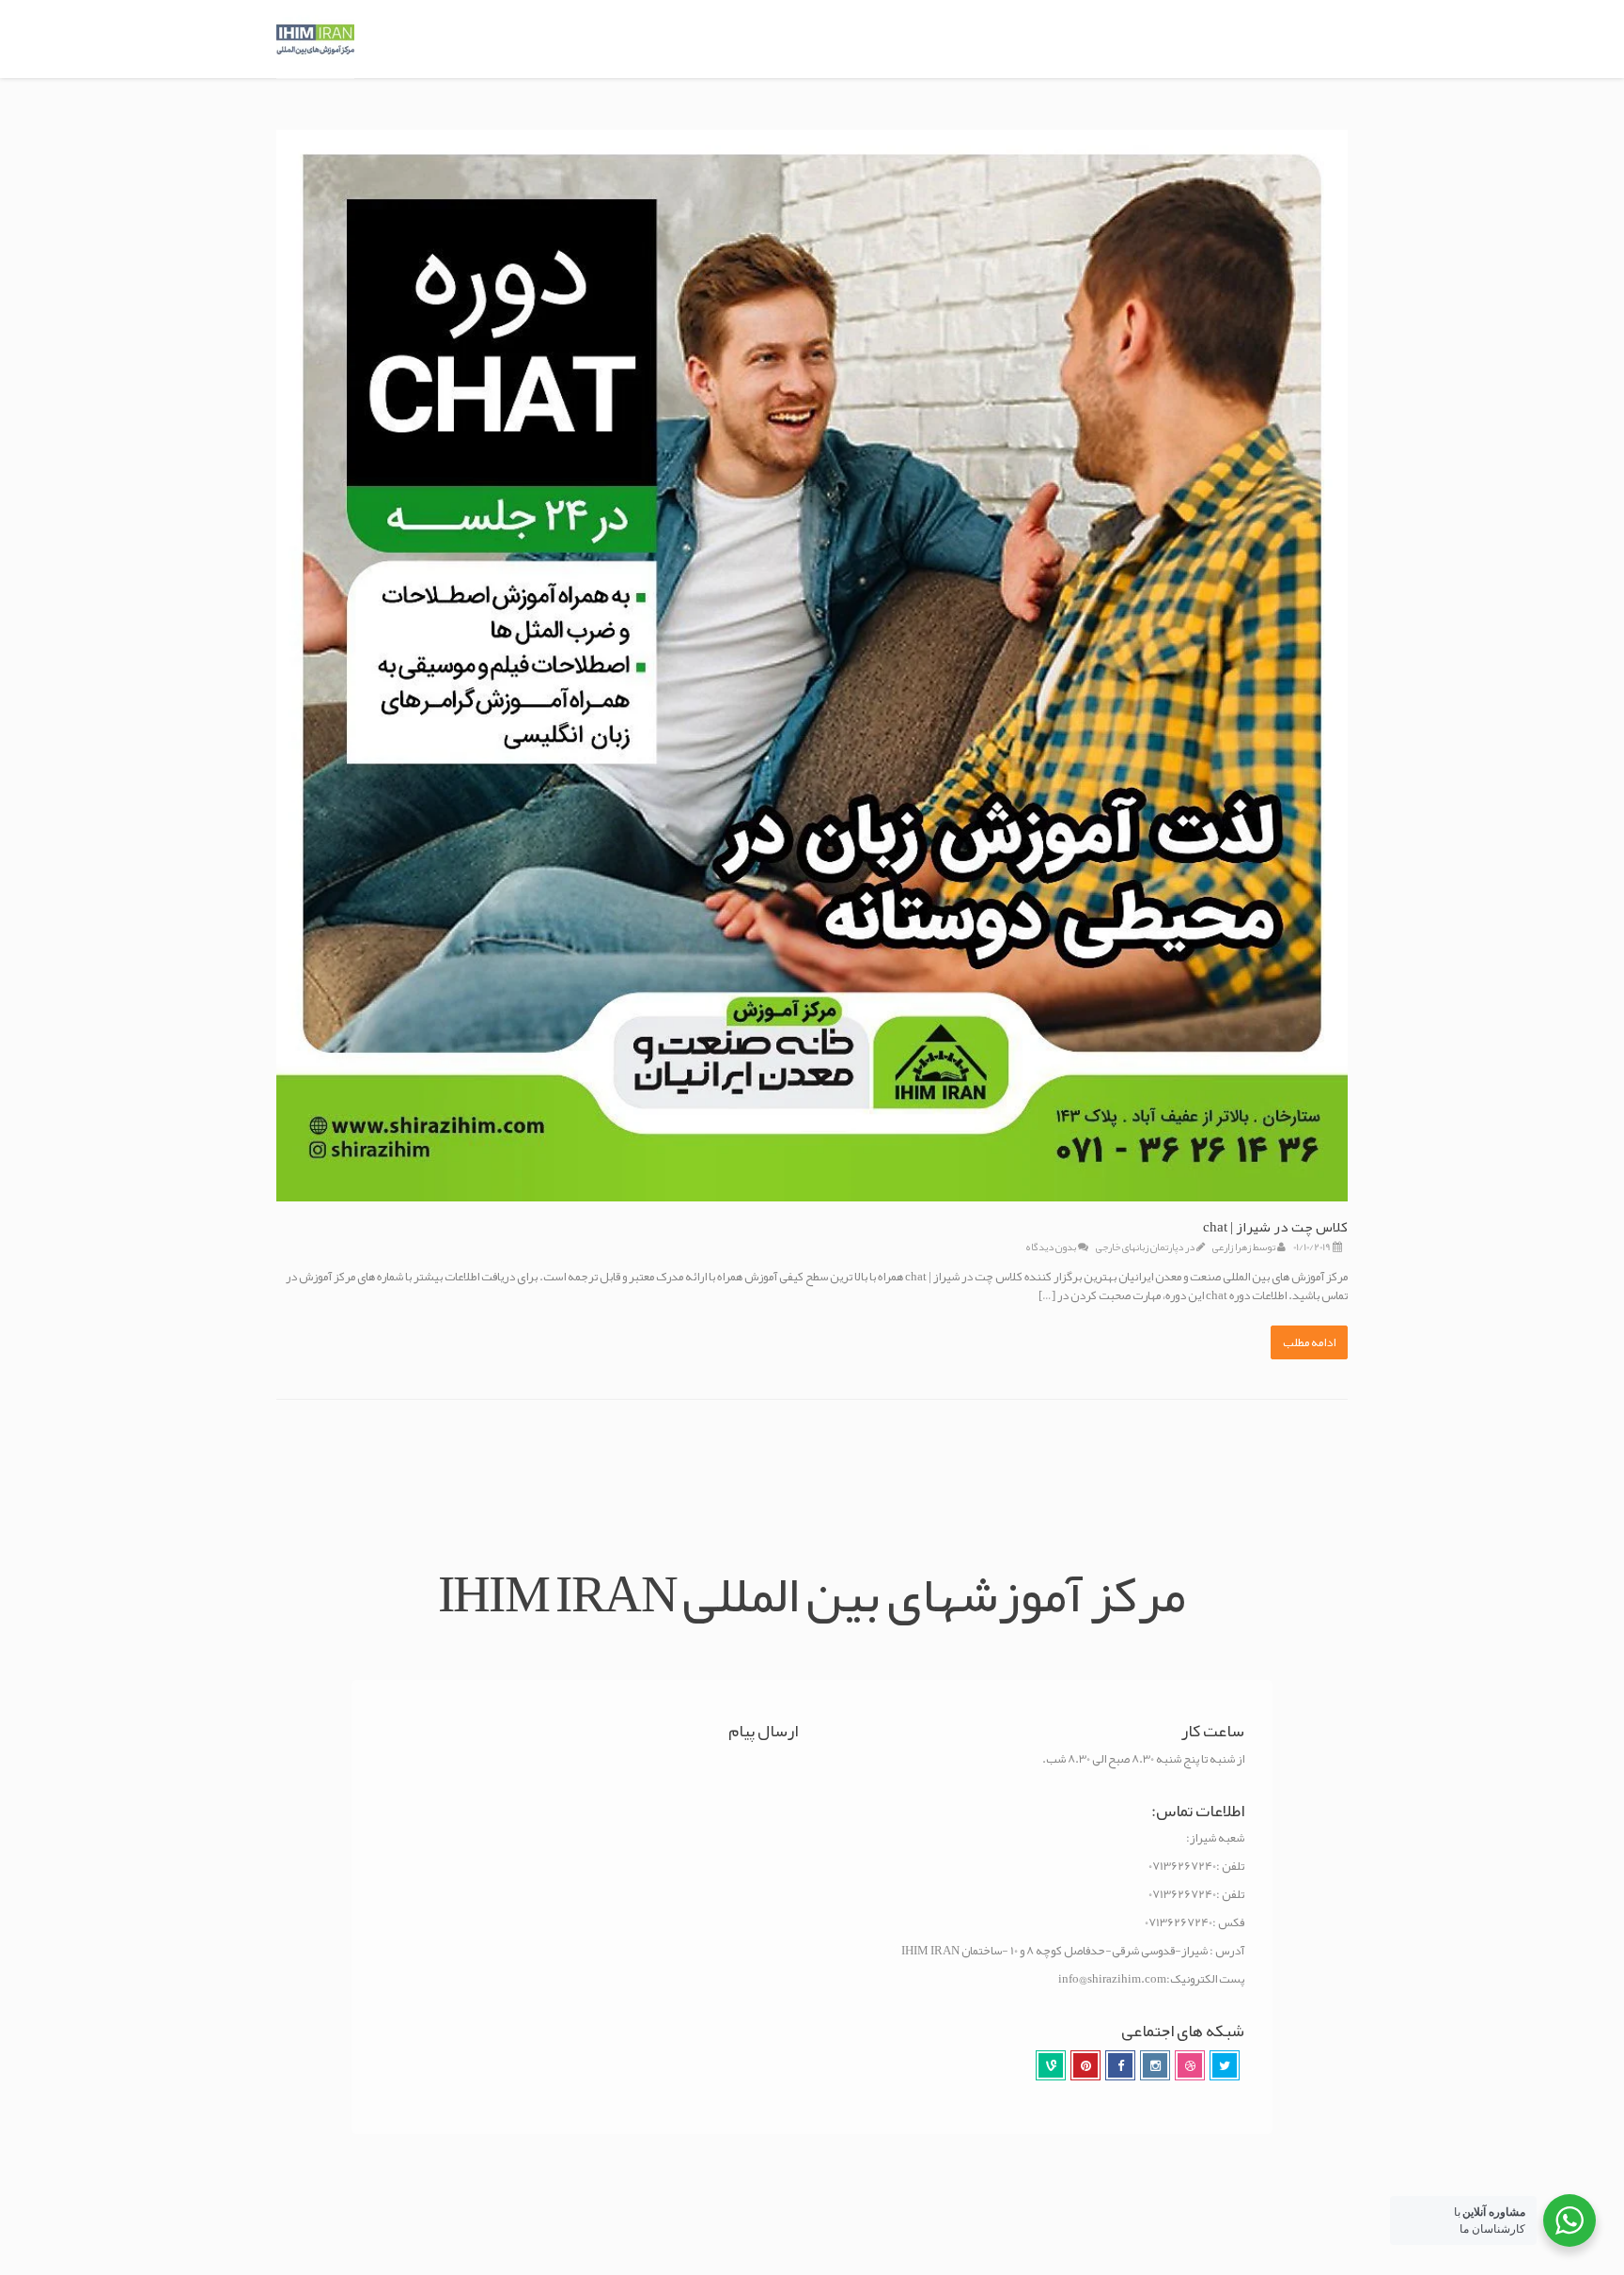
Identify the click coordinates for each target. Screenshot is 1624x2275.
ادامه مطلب (1309, 1342)
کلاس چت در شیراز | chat (1275, 1227)
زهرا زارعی (1232, 1247)
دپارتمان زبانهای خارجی (1140, 1247)
